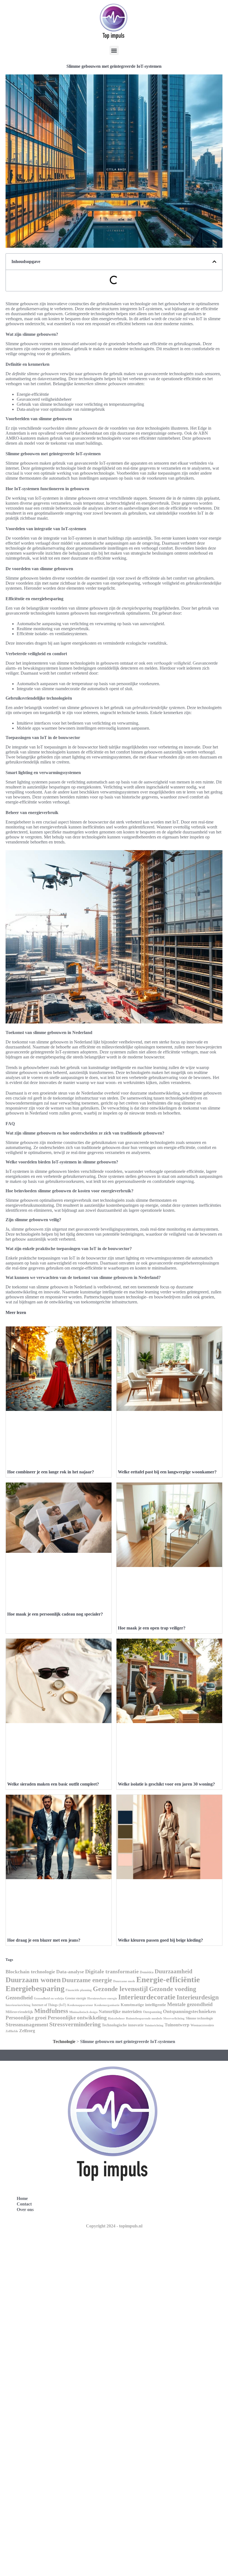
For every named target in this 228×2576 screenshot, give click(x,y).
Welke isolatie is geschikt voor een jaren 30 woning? (166, 1784)
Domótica (147, 1972)
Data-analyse (70, 1972)
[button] (114, 50)
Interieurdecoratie (147, 1997)
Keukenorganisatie (107, 2005)
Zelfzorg (27, 2031)
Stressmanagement (27, 2025)
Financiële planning (79, 1990)
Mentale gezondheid (190, 2004)
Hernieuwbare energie (102, 1998)
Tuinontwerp (177, 2025)
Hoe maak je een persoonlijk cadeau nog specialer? (55, 1614)
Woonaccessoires (202, 2025)
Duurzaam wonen (33, 1980)
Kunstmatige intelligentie (143, 2005)
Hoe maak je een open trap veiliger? (152, 1628)
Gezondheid (19, 1998)
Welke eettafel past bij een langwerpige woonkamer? (167, 1472)
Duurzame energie (87, 1980)
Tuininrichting (154, 2025)
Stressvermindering (75, 2024)
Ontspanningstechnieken (189, 2011)
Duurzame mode (124, 1981)
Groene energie (76, 1998)
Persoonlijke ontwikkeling (77, 2018)
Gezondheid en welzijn (49, 1998)
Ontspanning (152, 2012)
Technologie (64, 2041)
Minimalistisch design (83, 2012)
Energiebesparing (35, 1988)
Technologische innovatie (123, 2025)
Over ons (25, 2210)
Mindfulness (51, 2011)
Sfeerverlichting (174, 2018)
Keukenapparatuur (80, 2005)
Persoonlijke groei (26, 2018)
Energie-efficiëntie (168, 1979)
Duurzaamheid (174, 1971)
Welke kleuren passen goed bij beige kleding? (160, 1940)
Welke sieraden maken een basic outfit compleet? (53, 1784)
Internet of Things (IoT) (49, 2005)
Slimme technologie (199, 2018)
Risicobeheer (116, 2018)
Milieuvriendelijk (19, 2012)
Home (22, 2198)
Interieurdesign (198, 1997)
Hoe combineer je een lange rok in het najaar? (51, 1472)
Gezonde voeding (173, 1989)
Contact (24, 2204)
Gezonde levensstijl (120, 1989)
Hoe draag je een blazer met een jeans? (44, 1940)
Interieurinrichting (18, 2005)
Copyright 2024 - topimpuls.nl (114, 2226)
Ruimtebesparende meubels (144, 2018)
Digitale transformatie (112, 1971)
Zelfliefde (12, 2031)
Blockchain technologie (30, 1972)
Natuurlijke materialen (120, 2012)
